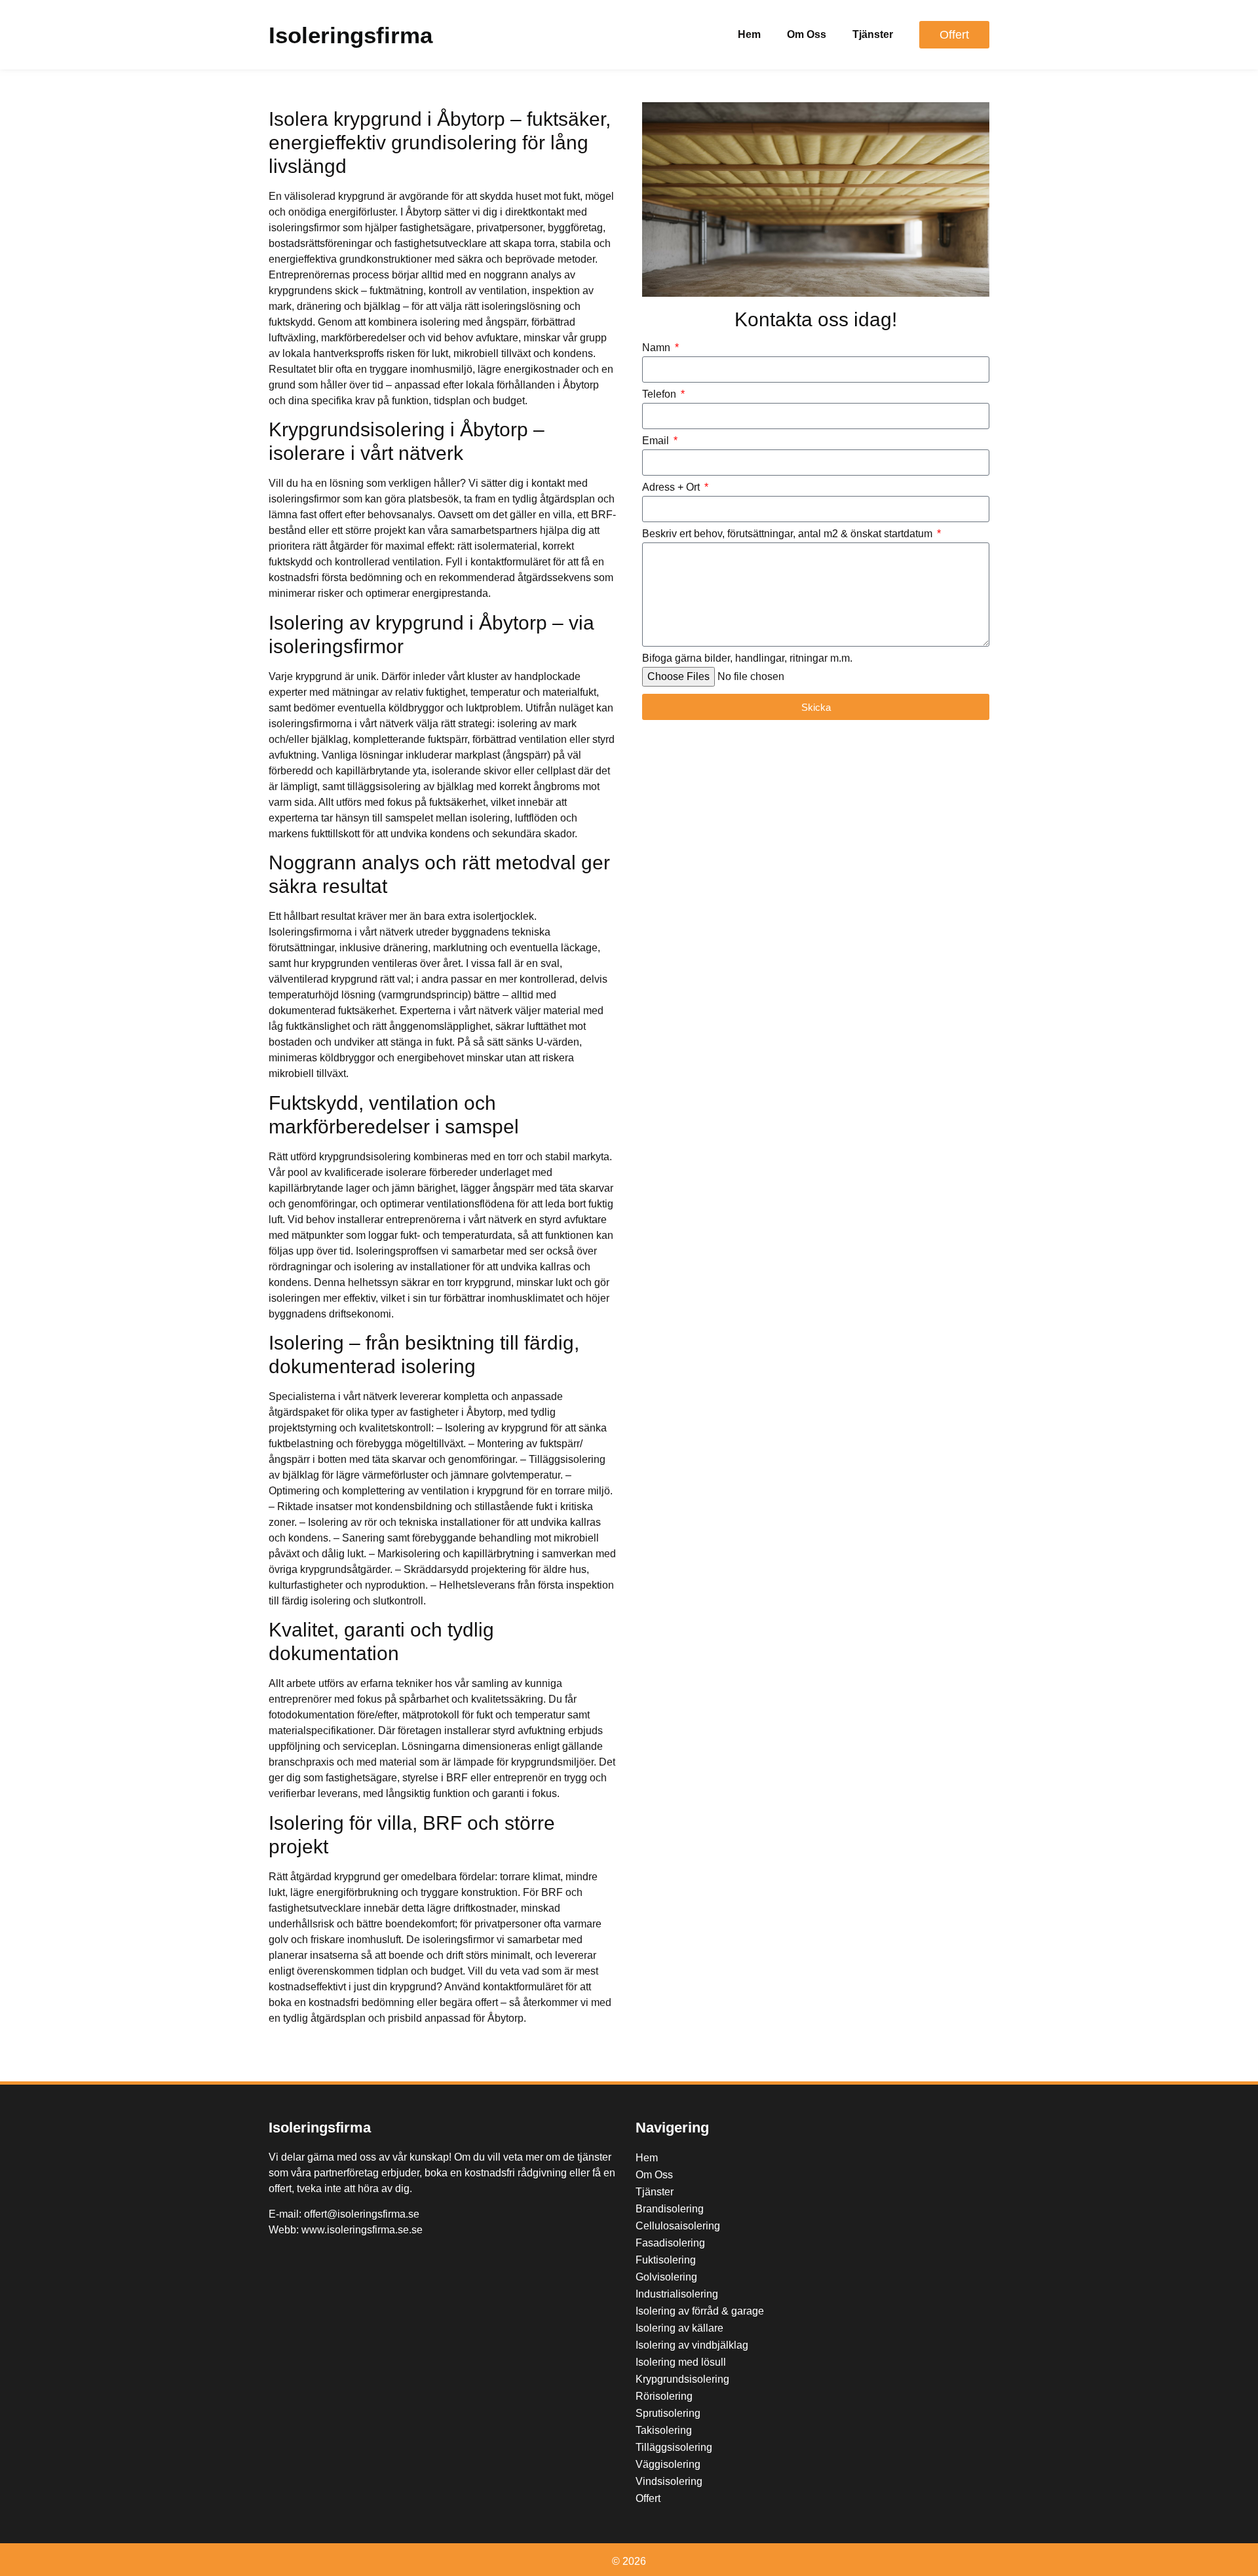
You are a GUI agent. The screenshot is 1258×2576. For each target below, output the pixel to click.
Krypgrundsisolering (682, 2379)
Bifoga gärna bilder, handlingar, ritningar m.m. (747, 658)
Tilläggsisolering (674, 2447)
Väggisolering (668, 2464)
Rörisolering (664, 2396)
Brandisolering (670, 2209)
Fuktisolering (666, 2260)
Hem (749, 34)
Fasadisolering (670, 2243)
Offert (648, 2498)
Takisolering (664, 2430)
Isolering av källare (679, 2328)
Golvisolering (666, 2277)
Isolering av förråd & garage (700, 2311)
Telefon (660, 394)
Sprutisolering (668, 2413)
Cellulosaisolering (678, 2226)
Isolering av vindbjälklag (692, 2345)
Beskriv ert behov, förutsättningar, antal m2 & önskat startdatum (789, 534)
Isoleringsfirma (351, 35)
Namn (658, 348)
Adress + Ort (672, 487)
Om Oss (807, 34)
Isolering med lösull (681, 2362)
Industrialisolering (677, 2294)
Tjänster (873, 34)
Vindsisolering (669, 2481)
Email (657, 441)
